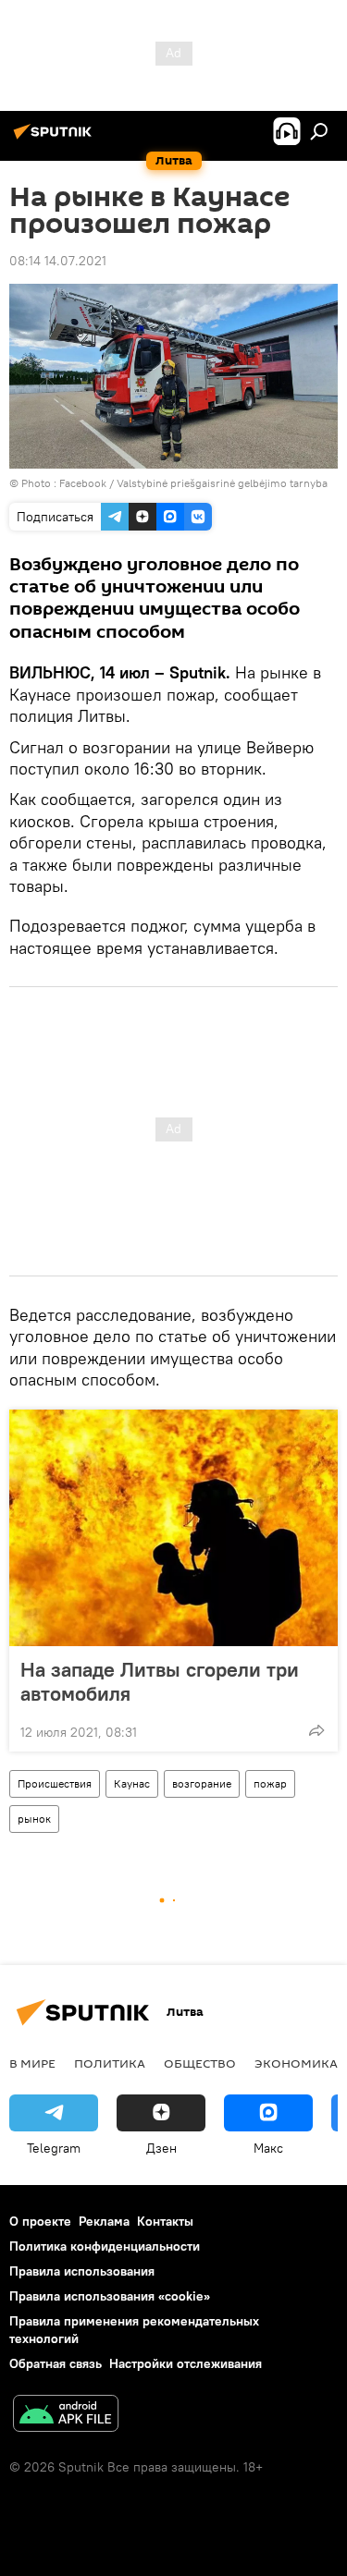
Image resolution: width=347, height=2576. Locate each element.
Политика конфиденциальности (105, 2246)
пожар (270, 1783)
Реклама (104, 2221)
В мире (32, 2063)
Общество (200, 2063)
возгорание (202, 1783)
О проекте (40, 2221)
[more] (316, 1730)
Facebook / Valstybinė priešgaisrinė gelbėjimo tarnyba (193, 483)
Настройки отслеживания (186, 2363)
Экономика (296, 2063)
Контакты (165, 2221)
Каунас (132, 1783)
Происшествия (55, 1783)
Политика (110, 2063)
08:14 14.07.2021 (58, 261)
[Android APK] (66, 2416)
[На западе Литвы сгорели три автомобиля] (173, 1528)
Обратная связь (56, 2363)
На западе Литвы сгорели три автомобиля (160, 1681)
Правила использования (82, 2271)
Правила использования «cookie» (110, 2296)
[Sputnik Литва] (56, 139)
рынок (34, 1819)
